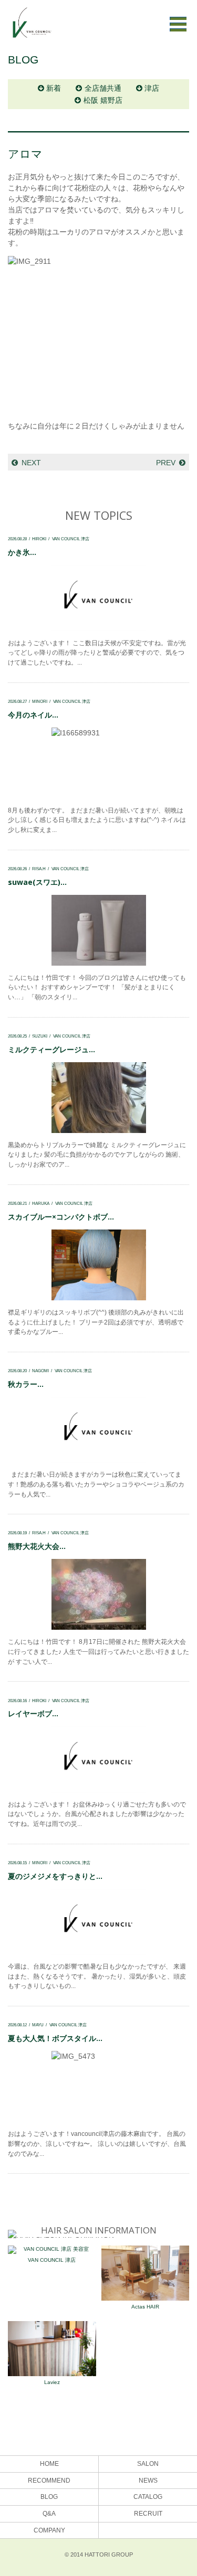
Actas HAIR (145, 2307)
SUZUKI (40, 1036)
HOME (49, 2464)
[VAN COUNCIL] (32, 28)
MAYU (38, 2025)
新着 (54, 88)
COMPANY (49, 2530)
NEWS (148, 2481)
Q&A (49, 2514)
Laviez (52, 2382)
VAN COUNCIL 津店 (71, 539)
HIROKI (39, 539)
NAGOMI (40, 1371)
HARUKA (41, 1203)
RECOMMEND (49, 2481)
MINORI (40, 701)
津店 (152, 88)
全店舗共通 (103, 88)
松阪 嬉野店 (103, 100)
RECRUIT (148, 2514)
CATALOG (148, 2497)
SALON (148, 2464)
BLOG (49, 2497)
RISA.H (39, 869)
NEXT (31, 463)
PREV (166, 463)
